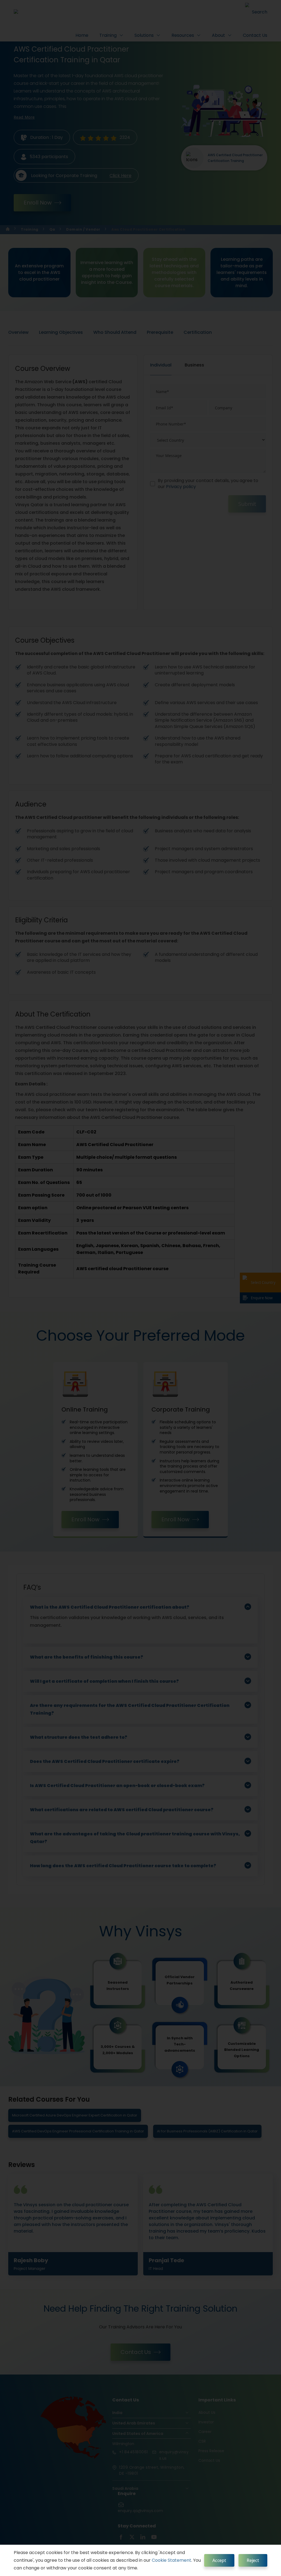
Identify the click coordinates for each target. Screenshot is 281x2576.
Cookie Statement (172, 2560)
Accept (219, 2560)
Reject (253, 2560)
